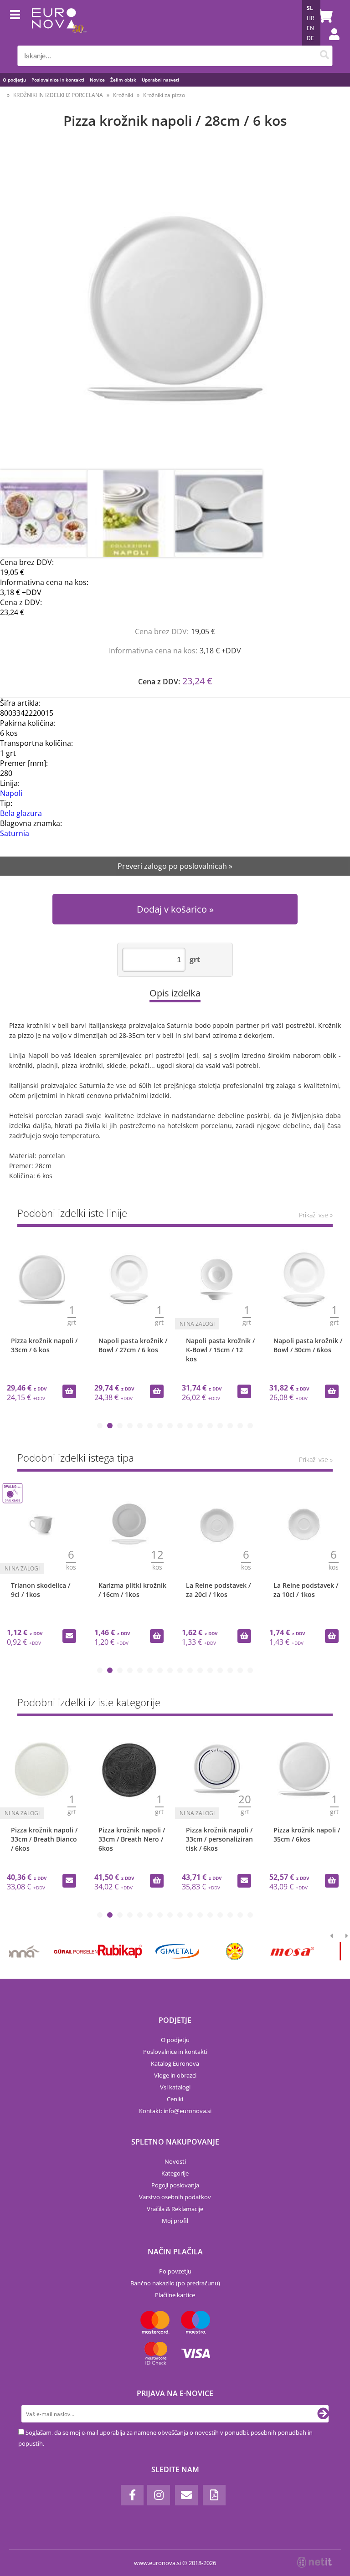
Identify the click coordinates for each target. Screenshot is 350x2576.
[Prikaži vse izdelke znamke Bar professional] (262, 1951)
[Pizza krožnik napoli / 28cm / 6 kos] (175, 308)
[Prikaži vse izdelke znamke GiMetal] (89, 1951)
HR (310, 18)
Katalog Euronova (175, 2063)
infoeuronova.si (188, 2111)
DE (310, 38)
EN (310, 28)
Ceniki (175, 2099)
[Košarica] (324, 16)
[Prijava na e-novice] (323, 2414)
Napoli (11, 793)
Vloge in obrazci (175, 2075)
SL (310, 8)
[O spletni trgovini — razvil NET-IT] (314, 2562)
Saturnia (15, 833)
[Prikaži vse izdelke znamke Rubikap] (31, 1951)
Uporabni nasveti (160, 80)
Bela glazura (21, 813)
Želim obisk (123, 80)
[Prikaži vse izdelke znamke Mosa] (204, 1951)
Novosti (175, 2161)
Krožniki (123, 95)
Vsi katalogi (175, 2087)
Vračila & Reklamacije (175, 2209)
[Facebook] (132, 2495)
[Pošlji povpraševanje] (244, 1391)
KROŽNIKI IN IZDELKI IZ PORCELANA (58, 95)
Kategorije (175, 2173)
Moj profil (175, 2221)
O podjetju (14, 80)
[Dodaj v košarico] (69, 1391)
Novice (97, 80)
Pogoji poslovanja (175, 2185)
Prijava (329, 43)
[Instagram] (159, 2495)
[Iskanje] (325, 56)
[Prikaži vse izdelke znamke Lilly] (147, 1951)
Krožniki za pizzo (164, 95)
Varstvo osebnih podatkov (175, 2197)
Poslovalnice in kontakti (58, 80)
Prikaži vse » (316, 1215)
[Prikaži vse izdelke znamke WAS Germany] (319, 1951)
